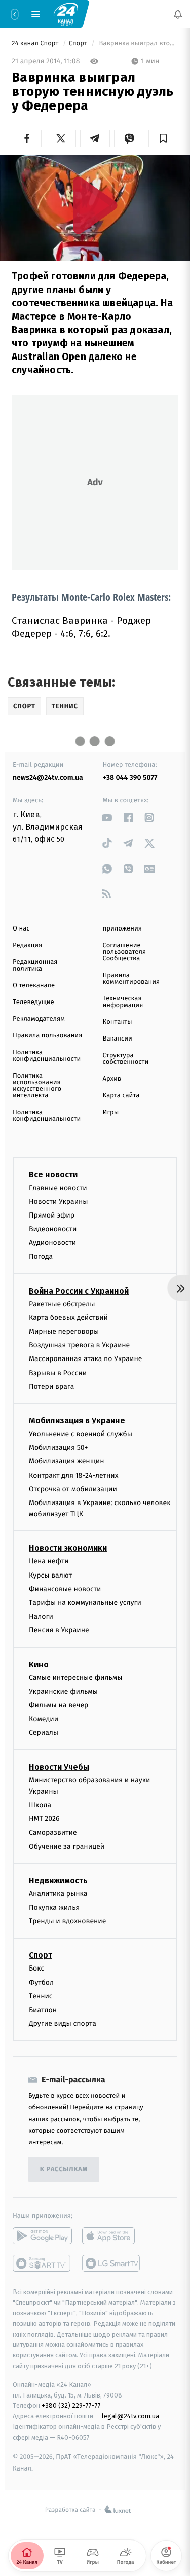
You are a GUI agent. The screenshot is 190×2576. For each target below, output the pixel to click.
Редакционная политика (35, 965)
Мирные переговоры (64, 1331)
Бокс (36, 1968)
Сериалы (44, 1732)
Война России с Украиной (79, 1290)
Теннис (41, 1996)
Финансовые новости (65, 1588)
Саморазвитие (53, 1832)
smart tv (42, 2263)
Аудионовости (52, 1243)
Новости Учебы (59, 1766)
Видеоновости (53, 1229)
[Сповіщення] (178, 14)
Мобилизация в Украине (77, 1421)
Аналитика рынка (58, 1893)
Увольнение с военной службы (81, 1434)
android (42, 2236)
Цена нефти (49, 1561)
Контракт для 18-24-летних (74, 1475)
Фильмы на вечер (59, 1705)
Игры (111, 1112)
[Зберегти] (163, 138)
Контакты (118, 1022)
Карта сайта (121, 1096)
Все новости (53, 1174)
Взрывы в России (58, 1372)
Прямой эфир (52, 1215)
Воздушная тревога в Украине (79, 1345)
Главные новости (58, 1187)
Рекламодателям (39, 1019)
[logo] (66, 14)
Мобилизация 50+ (58, 1447)
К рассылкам (64, 2169)
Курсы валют (50, 1575)
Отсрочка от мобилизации (73, 1489)
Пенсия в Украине (59, 1630)
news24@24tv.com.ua (48, 778)
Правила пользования (47, 1036)
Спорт (79, 43)
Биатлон (43, 2010)
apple (112, 2236)
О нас (21, 929)
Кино (39, 1664)
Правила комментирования (131, 979)
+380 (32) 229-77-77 (71, 2405)
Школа (40, 1805)
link (107, 818)
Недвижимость (58, 1880)
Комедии (44, 1719)
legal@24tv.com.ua (130, 2416)
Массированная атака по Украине (85, 1359)
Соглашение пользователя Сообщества (125, 952)
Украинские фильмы (63, 1691)
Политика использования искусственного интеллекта (37, 1086)
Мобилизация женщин (67, 1461)
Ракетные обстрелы (62, 1303)
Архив (112, 1079)
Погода (41, 1256)
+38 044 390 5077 (130, 778)
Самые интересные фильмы (75, 1677)
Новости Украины (59, 1201)
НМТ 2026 (44, 1819)
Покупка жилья (54, 1907)
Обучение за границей (67, 1846)
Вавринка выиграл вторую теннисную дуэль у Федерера (138, 43)
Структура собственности (126, 1059)
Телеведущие (33, 1002)
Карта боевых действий (68, 1317)
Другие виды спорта (63, 2024)
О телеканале (34, 986)
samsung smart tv (112, 2263)
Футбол (41, 1982)
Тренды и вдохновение (67, 1921)
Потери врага (51, 1386)
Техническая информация (123, 1002)
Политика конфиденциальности (47, 1056)
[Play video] (95, 205)
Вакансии (118, 1039)
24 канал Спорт (36, 43)
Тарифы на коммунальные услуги (85, 1603)
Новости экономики (68, 1548)
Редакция (27, 945)
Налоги (41, 1616)
